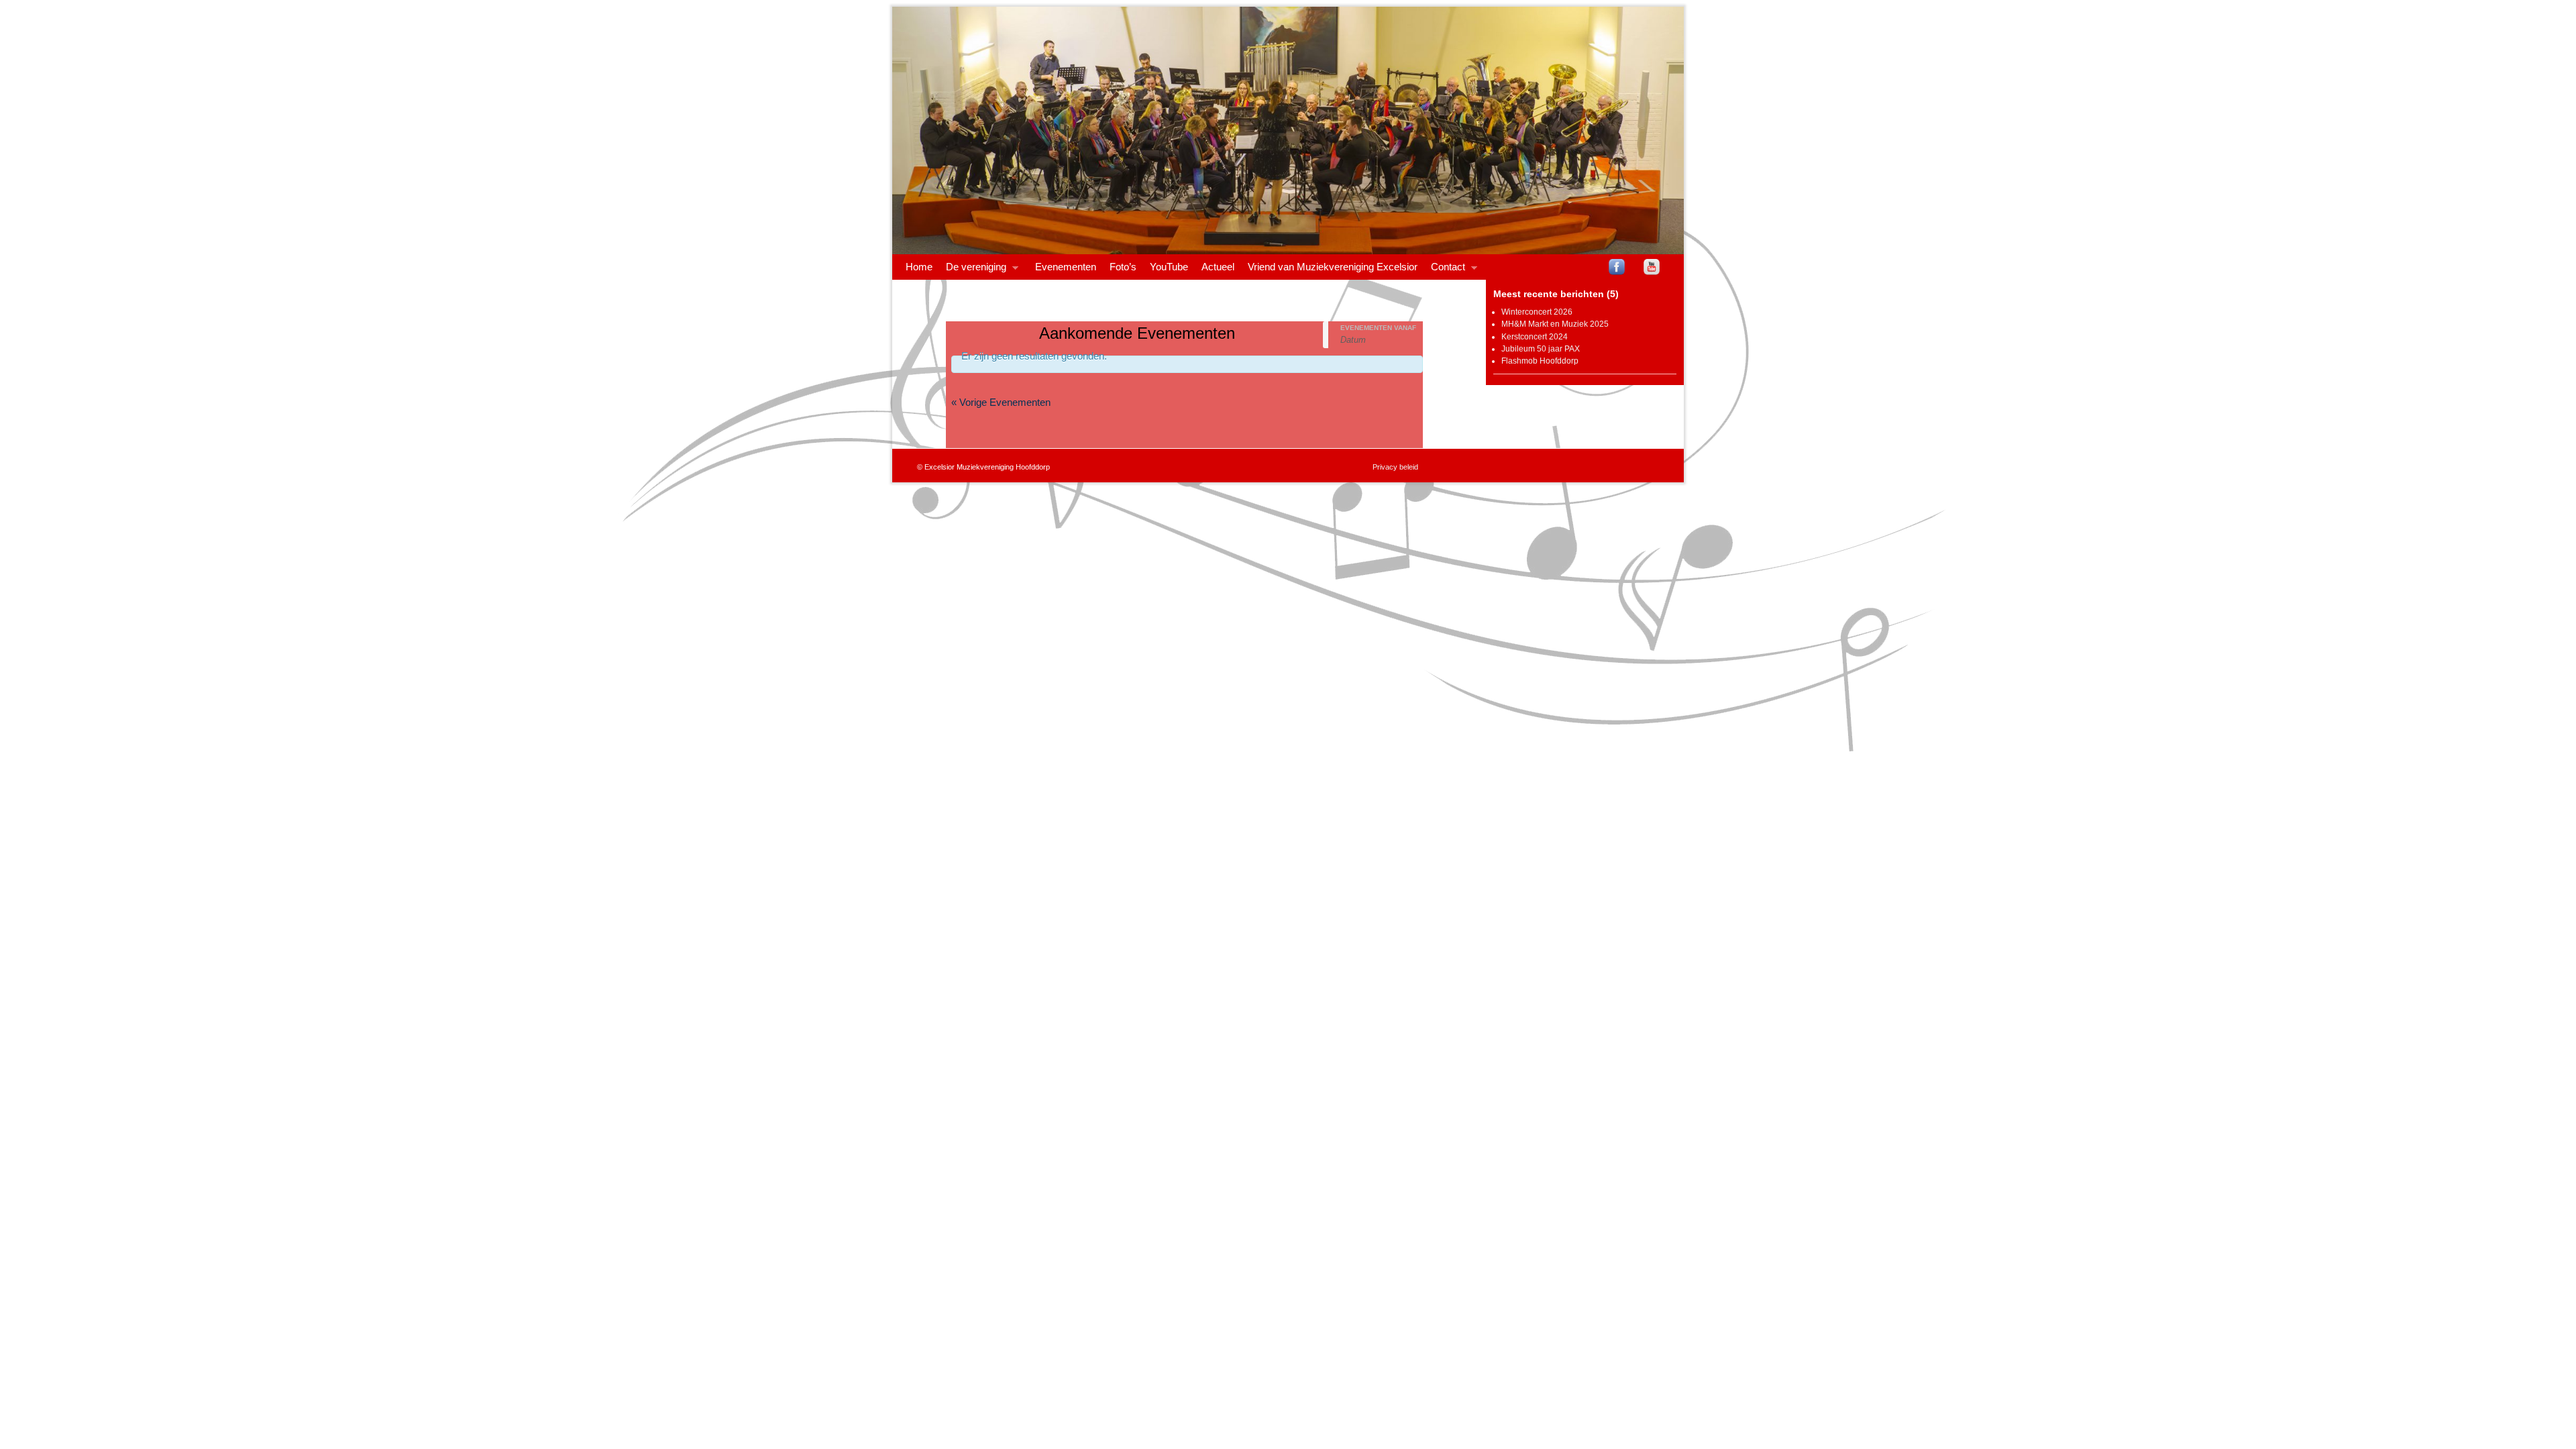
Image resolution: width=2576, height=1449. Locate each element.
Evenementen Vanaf (1378, 328)
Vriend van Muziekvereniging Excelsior (1333, 267)
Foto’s (1123, 267)
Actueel (1218, 267)
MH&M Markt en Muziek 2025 (1555, 324)
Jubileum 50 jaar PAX (1541, 349)
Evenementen (1066, 267)
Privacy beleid (1395, 467)
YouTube (1169, 267)
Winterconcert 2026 (1537, 312)
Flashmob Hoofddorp (1540, 361)
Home (919, 267)
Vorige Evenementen (1001, 402)
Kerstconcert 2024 (1535, 337)
